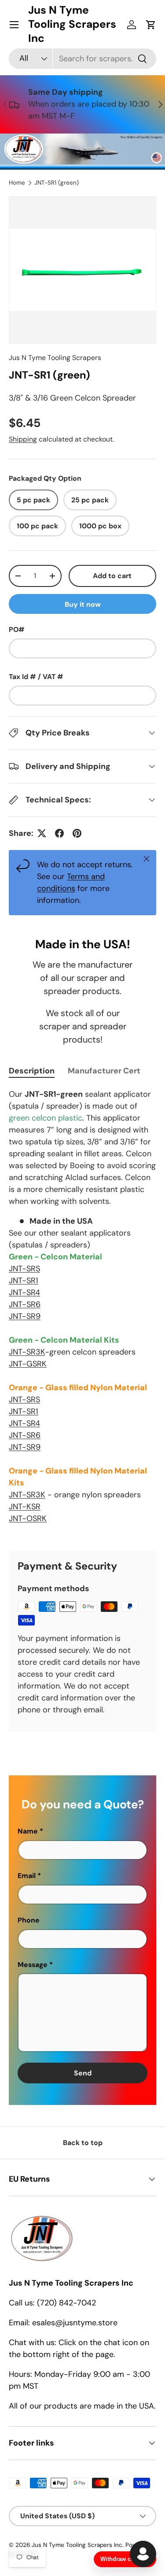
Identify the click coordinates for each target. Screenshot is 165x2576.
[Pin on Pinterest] (77, 833)
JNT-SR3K (27, 1352)
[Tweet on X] (42, 833)
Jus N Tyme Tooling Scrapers (55, 358)
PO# (17, 629)
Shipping (23, 439)
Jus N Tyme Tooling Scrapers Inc (77, 2545)
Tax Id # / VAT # (36, 677)
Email (27, 1876)
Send (83, 2073)
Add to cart (112, 576)
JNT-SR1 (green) (57, 183)
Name (28, 1831)
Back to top (83, 2143)
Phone (29, 1920)
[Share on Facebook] (59, 833)
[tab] (32, 1071)
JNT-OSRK (28, 1518)
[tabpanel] (82, 1312)
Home (17, 183)
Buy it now (83, 604)
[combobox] (82, 59)
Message (33, 1965)
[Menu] (14, 25)
